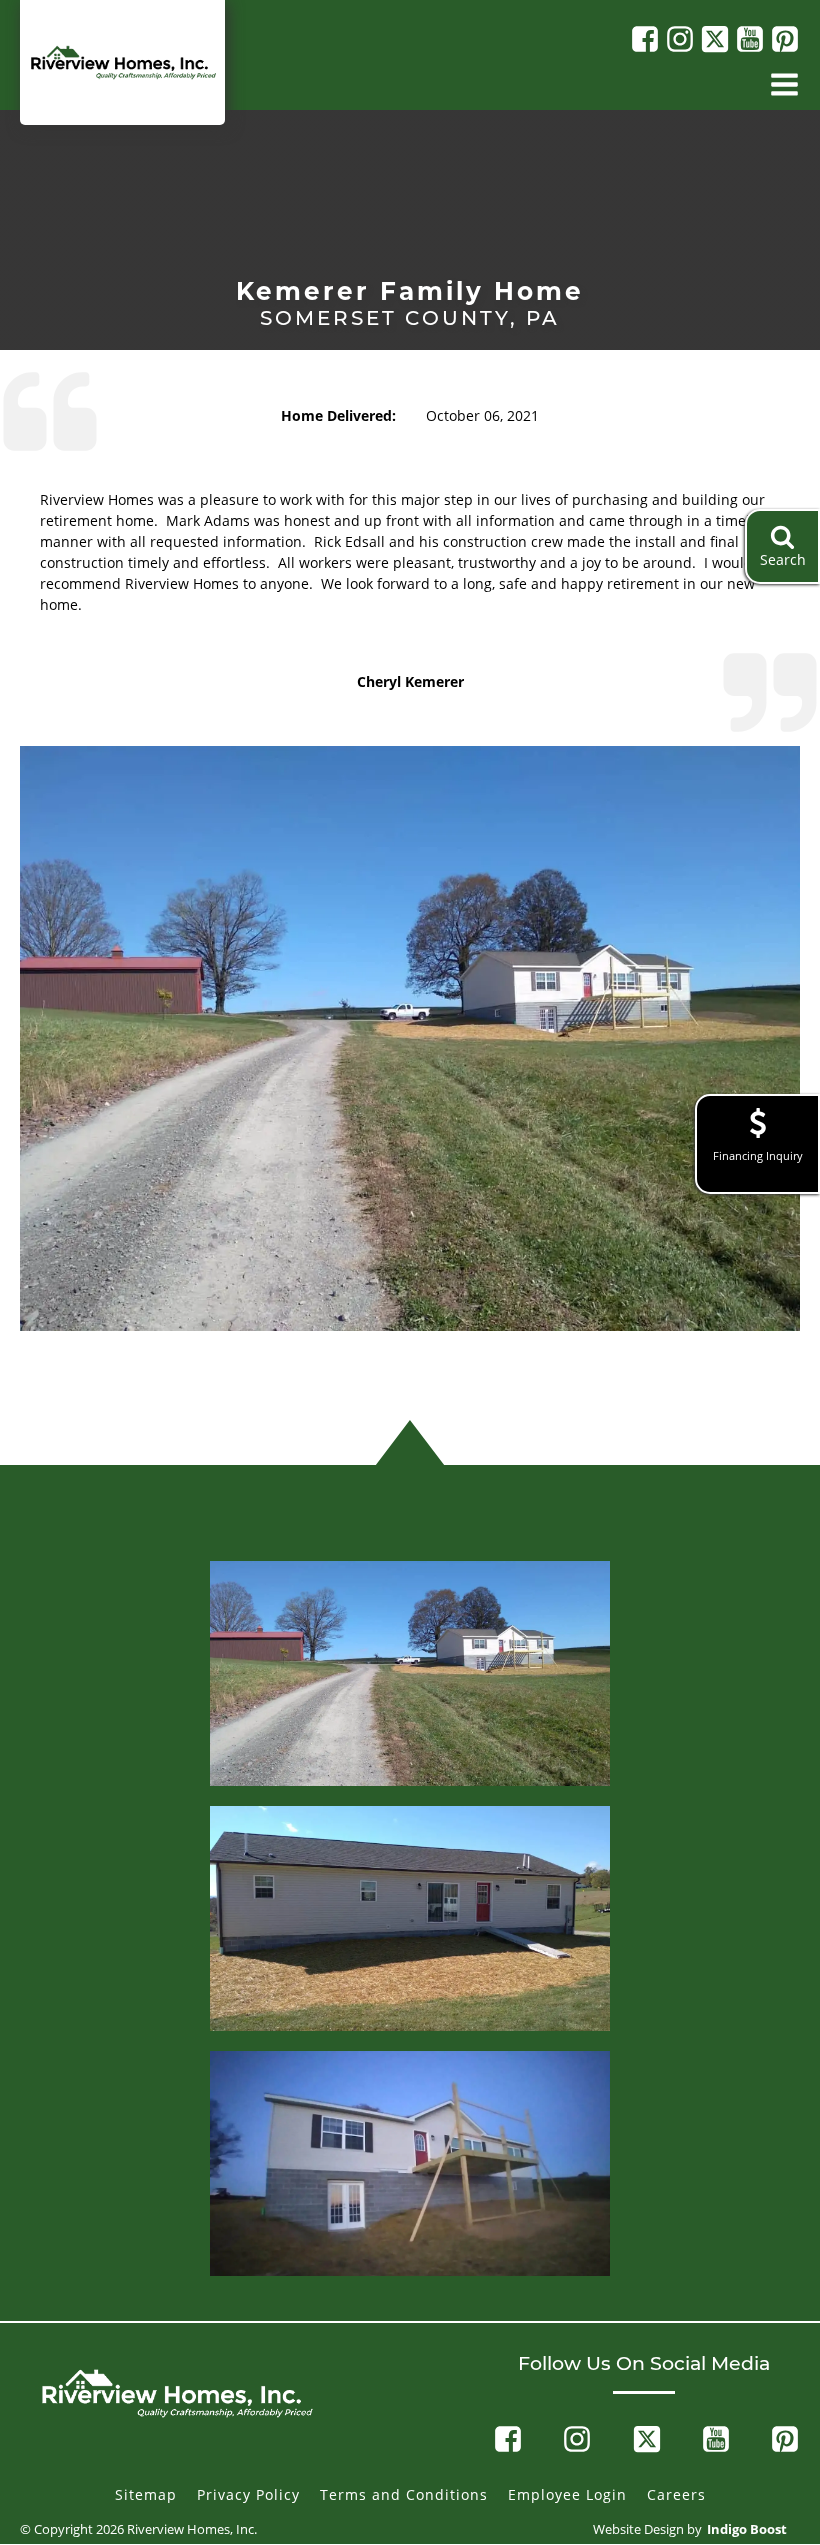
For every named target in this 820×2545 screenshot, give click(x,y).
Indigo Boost (747, 2529)
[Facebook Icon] (642, 39)
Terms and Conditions (404, 2494)
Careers (676, 2494)
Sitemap (146, 2494)
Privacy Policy (248, 2494)
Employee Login (567, 2494)
